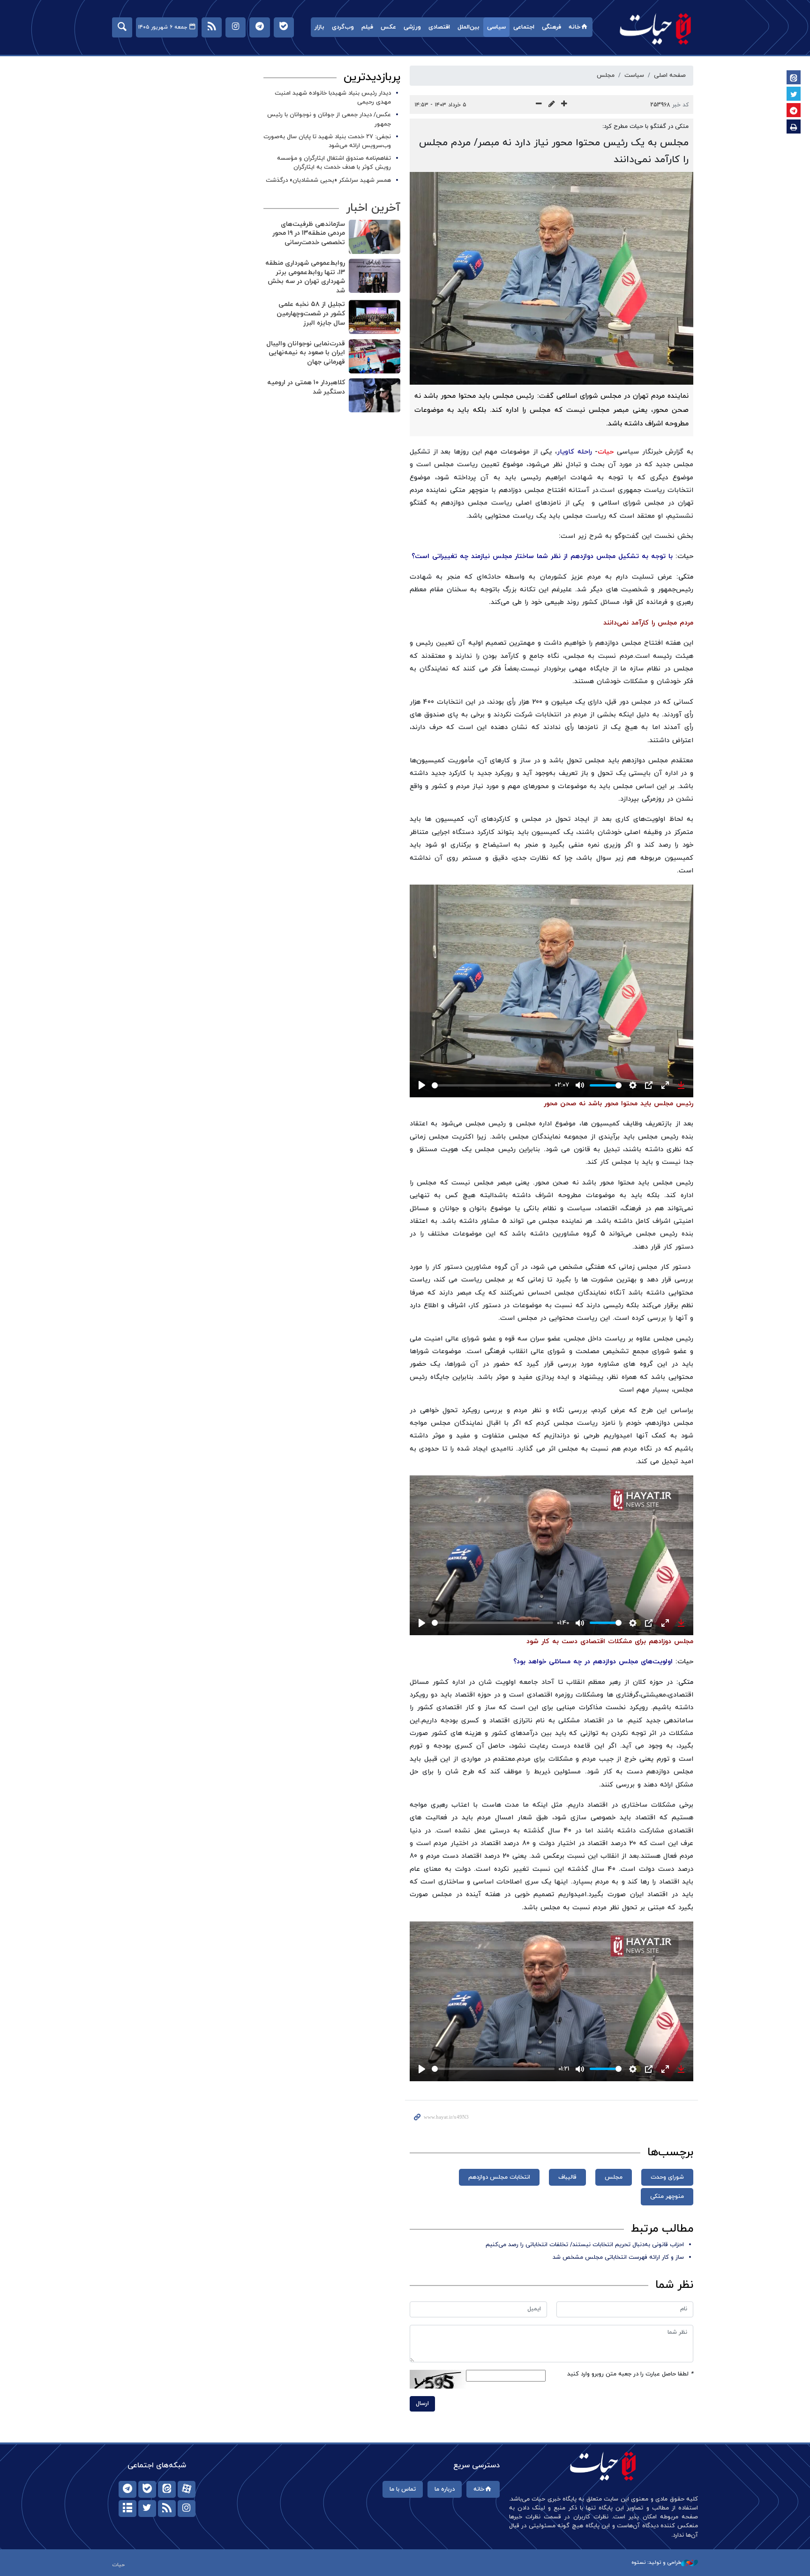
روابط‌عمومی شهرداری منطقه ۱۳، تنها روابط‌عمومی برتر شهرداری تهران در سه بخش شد (305, 277)
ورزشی (412, 27)
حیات (656, 28)
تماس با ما (403, 2489)
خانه (574, 27)
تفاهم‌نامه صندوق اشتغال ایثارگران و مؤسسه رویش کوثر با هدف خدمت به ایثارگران (334, 163)
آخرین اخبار (373, 208)
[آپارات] (187, 2489)
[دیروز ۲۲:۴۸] (375, 395)
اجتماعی (524, 27)
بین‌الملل (469, 27)
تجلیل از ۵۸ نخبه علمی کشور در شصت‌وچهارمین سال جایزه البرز (311, 313)
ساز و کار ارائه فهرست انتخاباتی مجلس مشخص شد (618, 2257)
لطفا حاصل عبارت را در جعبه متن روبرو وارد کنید (630, 2374)
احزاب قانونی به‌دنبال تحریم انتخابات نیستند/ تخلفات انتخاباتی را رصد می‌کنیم (585, 2245)
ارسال (422, 2404)
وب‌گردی (343, 27)
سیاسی (496, 27)
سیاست (634, 75)
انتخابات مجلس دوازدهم (499, 2177)
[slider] (491, 1085)
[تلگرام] (127, 2489)
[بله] (147, 2489)
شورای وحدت (667, 2177)
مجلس (606, 75)
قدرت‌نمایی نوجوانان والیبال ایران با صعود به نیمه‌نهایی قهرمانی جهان (306, 353)
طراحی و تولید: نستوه (656, 2562)
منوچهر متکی (667, 2196)
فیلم (367, 27)
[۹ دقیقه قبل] (375, 317)
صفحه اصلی (670, 75)
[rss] (167, 2509)
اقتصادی (439, 27)
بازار (319, 27)
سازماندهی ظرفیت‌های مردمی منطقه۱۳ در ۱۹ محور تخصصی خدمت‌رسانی (309, 233)
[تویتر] (147, 2509)
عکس (388, 27)
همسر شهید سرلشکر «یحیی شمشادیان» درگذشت (328, 180)
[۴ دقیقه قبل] (375, 237)
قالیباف (567, 2177)
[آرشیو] (127, 2509)
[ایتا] (167, 2489)
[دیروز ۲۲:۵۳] (375, 356)
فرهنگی (551, 27)
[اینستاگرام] (187, 2509)
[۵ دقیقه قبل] (375, 276)
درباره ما (445, 2489)
